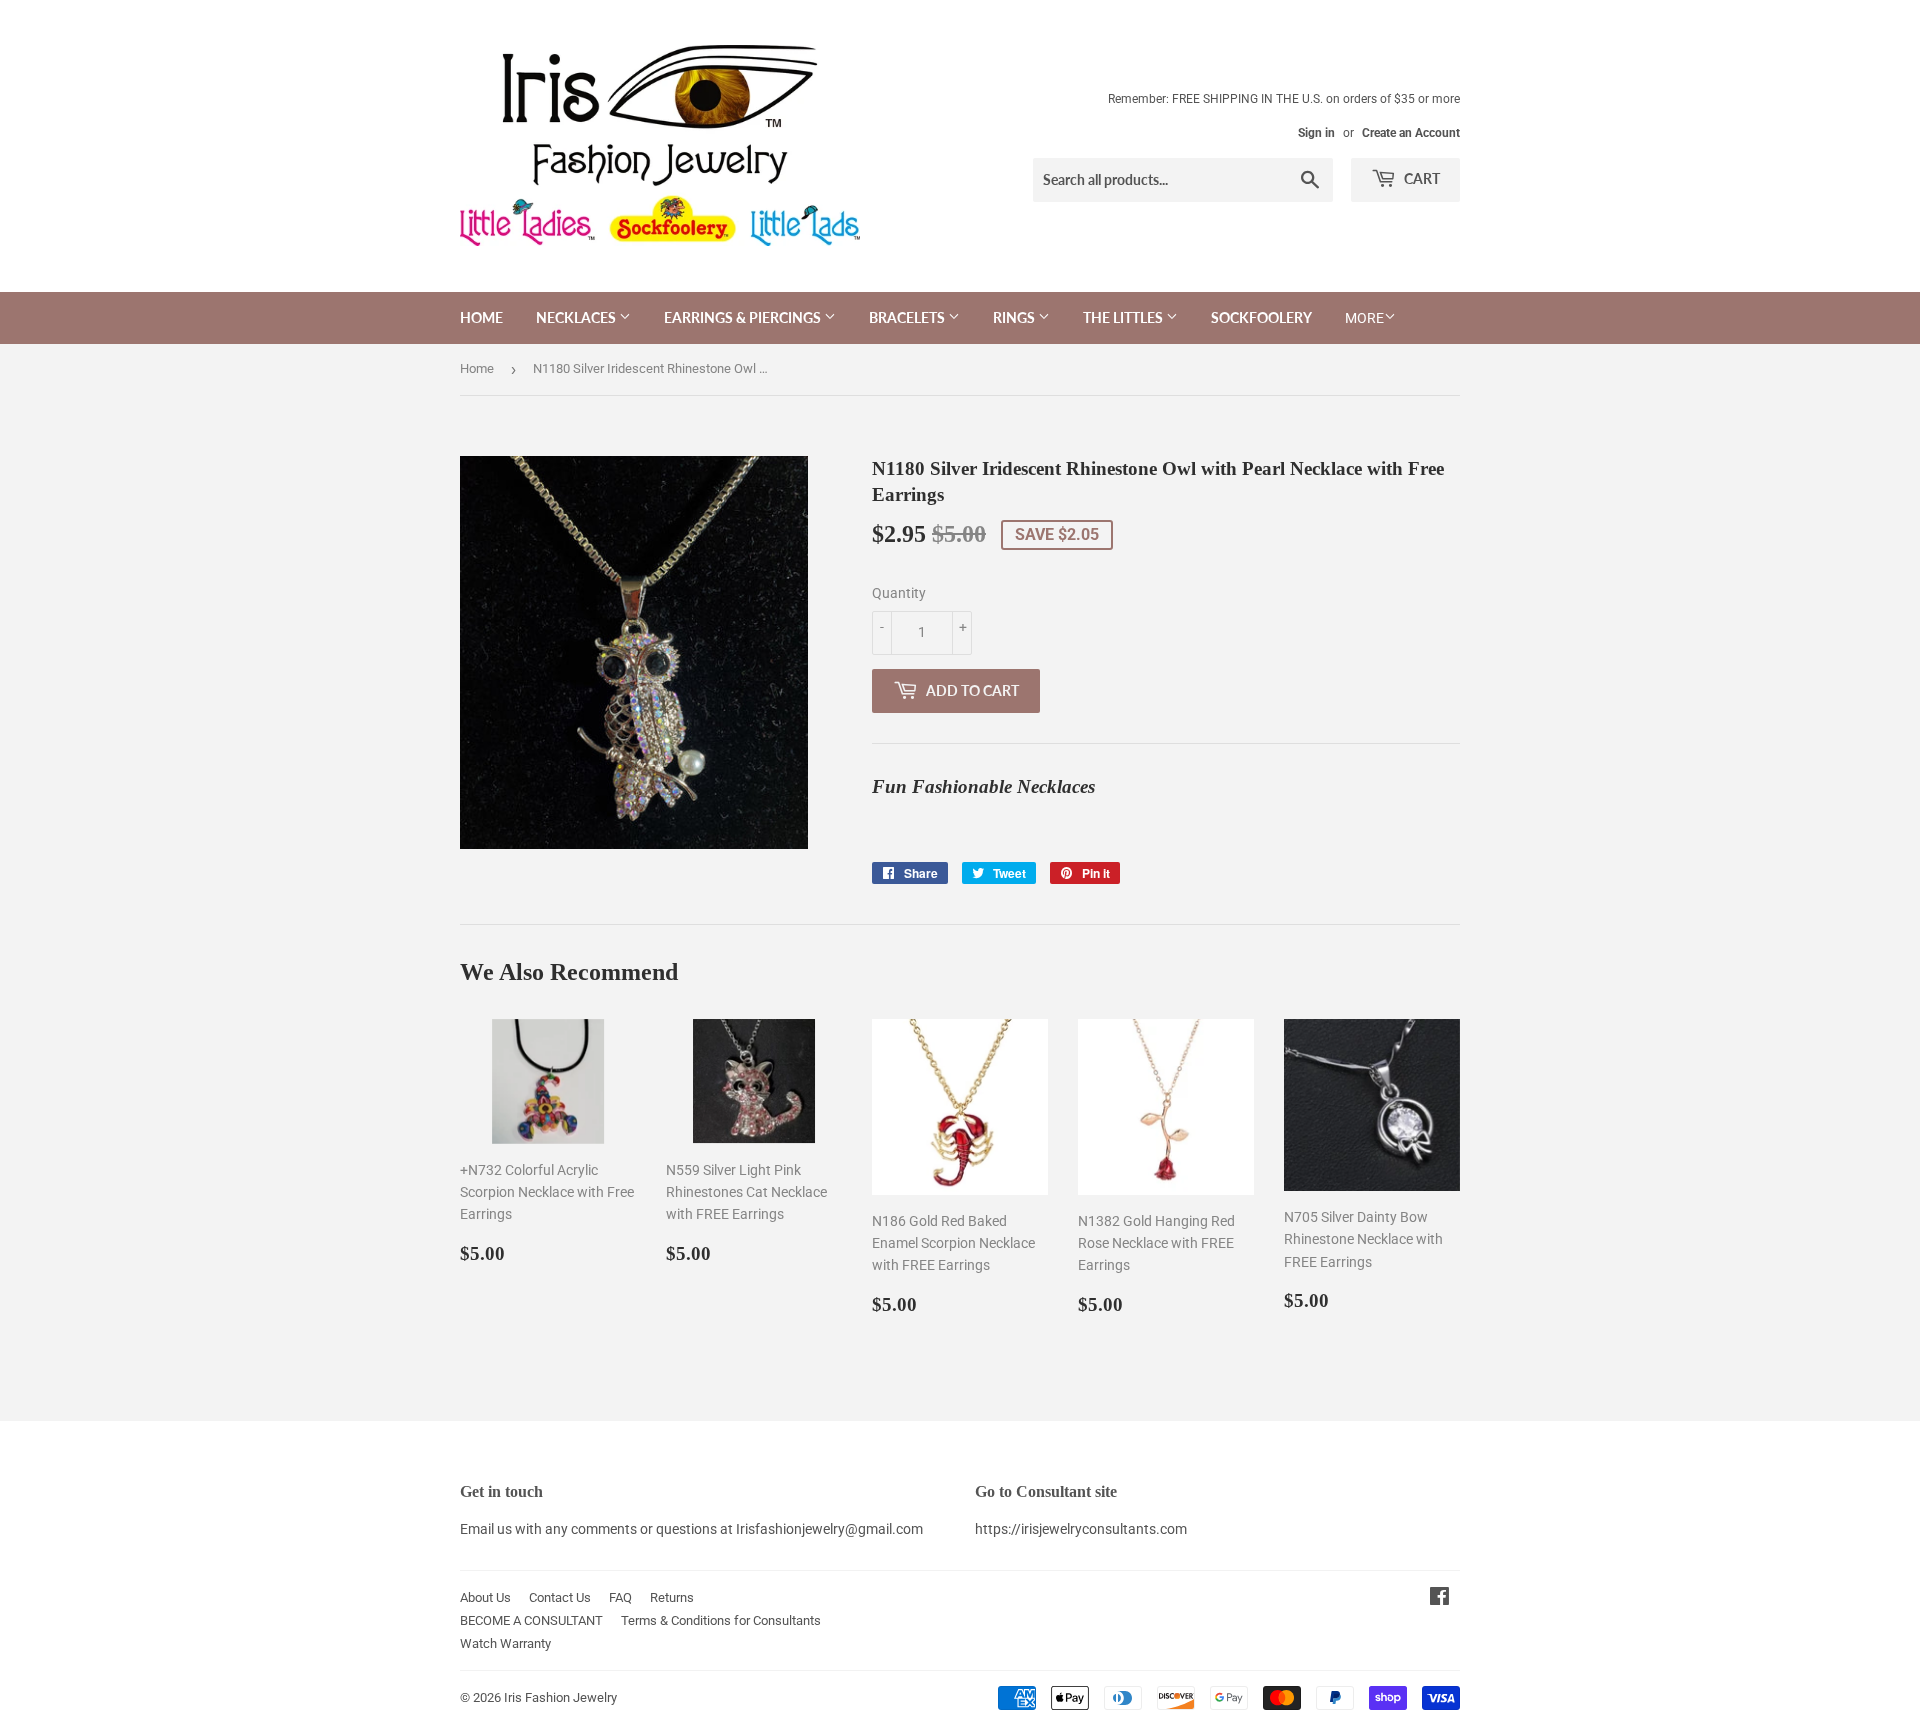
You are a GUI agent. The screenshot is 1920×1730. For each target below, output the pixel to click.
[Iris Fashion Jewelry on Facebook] (1439, 1599)
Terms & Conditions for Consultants (721, 1620)
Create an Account (1411, 133)
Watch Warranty (505, 1643)
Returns (672, 1597)
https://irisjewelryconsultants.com (1081, 1529)
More (1364, 318)
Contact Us (560, 1597)
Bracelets (908, 317)
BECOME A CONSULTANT (531, 1620)
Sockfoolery (1261, 317)
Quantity (899, 593)
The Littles (1124, 317)
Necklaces (577, 317)
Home (481, 317)
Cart (1420, 178)
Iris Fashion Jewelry (560, 1697)
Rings (1015, 317)
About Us (485, 1597)
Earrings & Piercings (744, 317)
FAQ (620, 1597)
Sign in (1316, 133)
